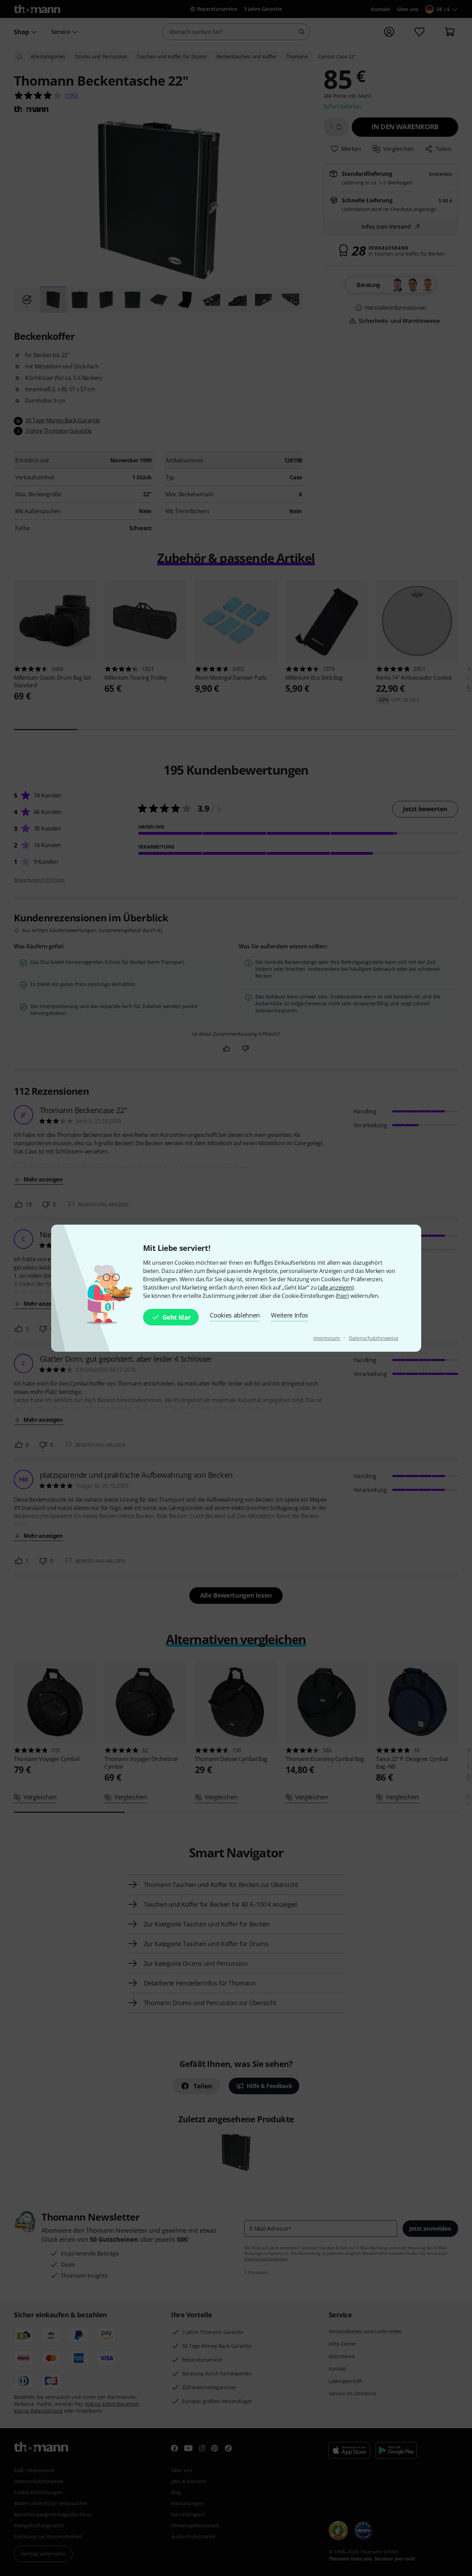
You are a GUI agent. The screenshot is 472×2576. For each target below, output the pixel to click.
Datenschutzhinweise (374, 1338)
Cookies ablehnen (235, 1315)
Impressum (327, 1338)
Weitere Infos (290, 1315)
